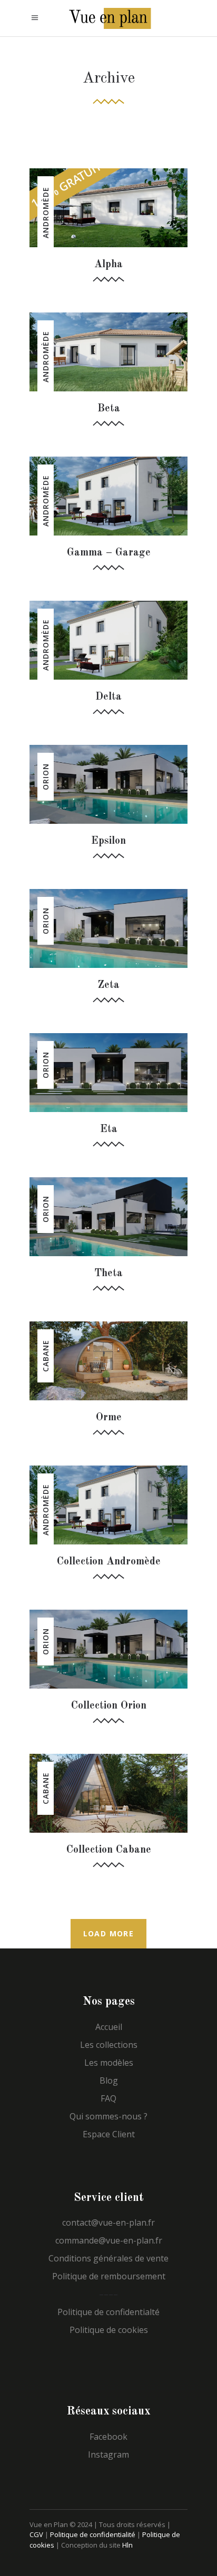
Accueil (109, 2027)
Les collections (109, 2045)
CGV (36, 2534)
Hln (127, 2545)
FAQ (108, 2098)
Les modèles (109, 2063)
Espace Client (109, 2134)
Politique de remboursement (109, 2276)
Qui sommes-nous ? (108, 2116)
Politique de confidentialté (108, 2312)
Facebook (108, 2437)
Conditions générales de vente (108, 2258)
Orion (46, 777)
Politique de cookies (109, 2330)
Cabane (46, 1356)
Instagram (108, 2454)
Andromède (46, 213)
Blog (109, 2080)
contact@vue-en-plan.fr (108, 2223)
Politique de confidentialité (93, 2534)
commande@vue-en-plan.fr (109, 2240)
